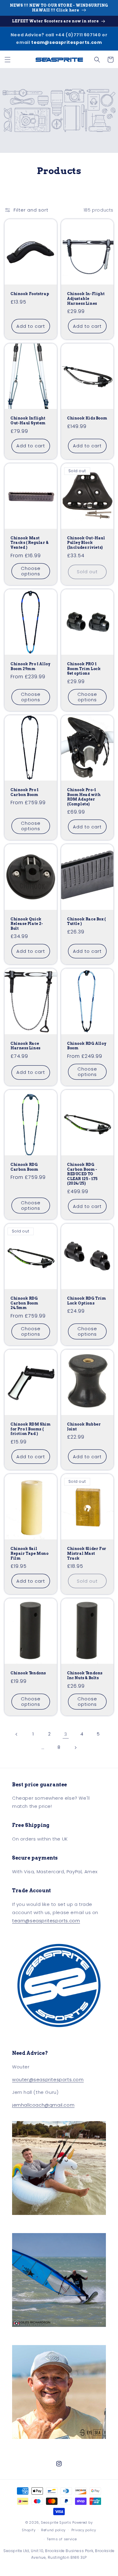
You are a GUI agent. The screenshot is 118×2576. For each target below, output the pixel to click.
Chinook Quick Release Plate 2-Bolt (27, 924)
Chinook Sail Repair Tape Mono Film (30, 1553)
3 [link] (66, 1734)
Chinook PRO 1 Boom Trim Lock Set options (84, 669)
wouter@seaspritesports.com (48, 2079)
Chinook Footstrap (30, 294)
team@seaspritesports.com (66, 42)
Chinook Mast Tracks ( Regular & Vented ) (30, 543)
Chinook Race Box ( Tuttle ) (87, 921)
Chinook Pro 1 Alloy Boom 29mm (30, 666)
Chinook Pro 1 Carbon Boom (25, 792)
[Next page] (75, 1748)
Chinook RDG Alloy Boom (87, 1046)
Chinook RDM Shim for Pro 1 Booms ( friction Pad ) (31, 1429)
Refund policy (53, 2530)
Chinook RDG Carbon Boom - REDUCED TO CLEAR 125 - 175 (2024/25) (82, 1174)
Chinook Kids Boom (87, 418)
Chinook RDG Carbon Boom (25, 1167)
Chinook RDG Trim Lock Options (87, 1301)
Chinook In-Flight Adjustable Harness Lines (86, 298)
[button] (8, 60)
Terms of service (62, 2539)
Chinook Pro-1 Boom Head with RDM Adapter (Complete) (84, 797)
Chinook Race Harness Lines (26, 1046)
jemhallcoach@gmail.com (43, 2105)
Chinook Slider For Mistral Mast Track (87, 1553)
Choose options (31, 571)
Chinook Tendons (28, 1673)
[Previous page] (17, 1734)
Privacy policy (84, 2530)
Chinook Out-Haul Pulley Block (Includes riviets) (86, 543)
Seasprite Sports (57, 2522)
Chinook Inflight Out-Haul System (28, 421)
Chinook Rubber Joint (84, 1427)
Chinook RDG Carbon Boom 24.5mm (25, 1303)
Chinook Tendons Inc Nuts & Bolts (85, 1675)
